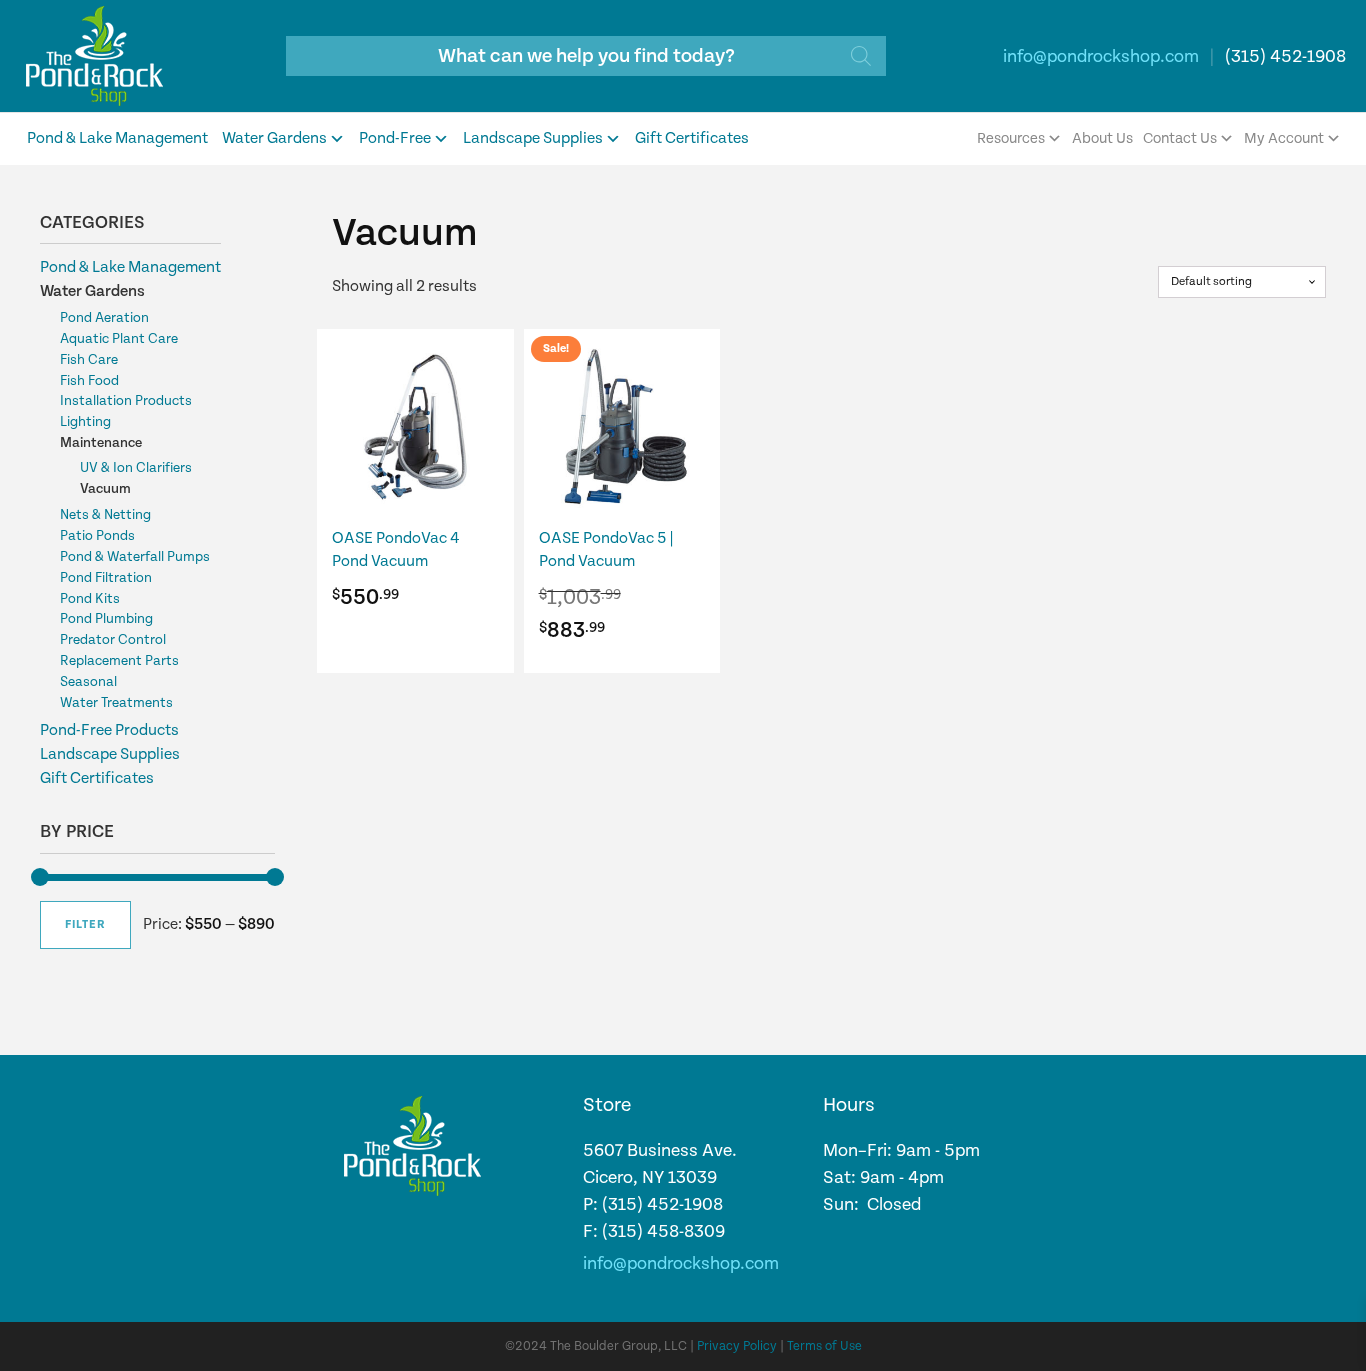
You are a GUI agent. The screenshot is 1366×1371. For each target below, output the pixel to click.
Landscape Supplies (533, 138)
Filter (85, 924)
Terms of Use (824, 1346)
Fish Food (89, 381)
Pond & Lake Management (117, 138)
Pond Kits (90, 599)
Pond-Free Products (109, 730)
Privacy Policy (737, 1346)
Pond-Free (395, 138)
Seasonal (88, 682)
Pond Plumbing (106, 619)
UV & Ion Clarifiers (136, 468)
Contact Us (1180, 138)
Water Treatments (116, 703)
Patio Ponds (97, 536)
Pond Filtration (106, 578)
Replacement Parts (119, 661)
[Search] (861, 56)
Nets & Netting (105, 515)
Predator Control (113, 640)
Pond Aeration (104, 318)
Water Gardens (274, 138)
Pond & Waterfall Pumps (135, 557)
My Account (1284, 138)
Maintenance (101, 443)
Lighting (85, 422)
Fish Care (89, 360)
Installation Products (126, 401)
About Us (1102, 138)
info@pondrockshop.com (1101, 56)
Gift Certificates (692, 138)
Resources (1011, 138)
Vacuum (105, 489)
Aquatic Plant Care (119, 339)
